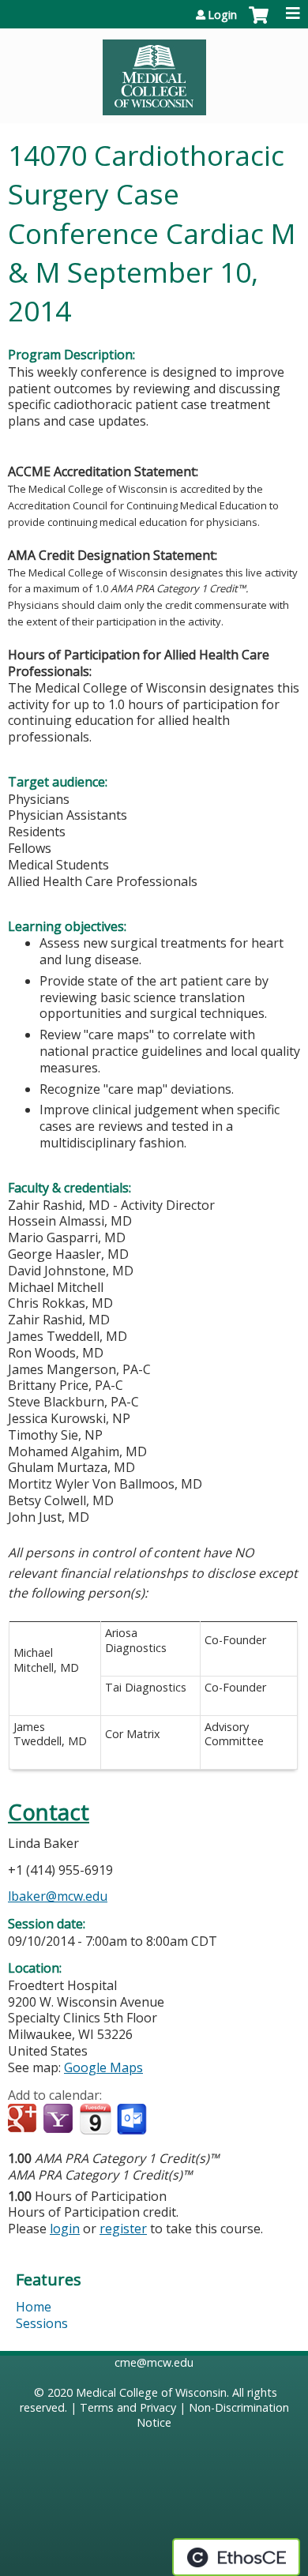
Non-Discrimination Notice (213, 2415)
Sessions (42, 2323)
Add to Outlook (133, 2120)
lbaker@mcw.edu (58, 1896)
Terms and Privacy (128, 2407)
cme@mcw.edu (154, 2362)
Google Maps (103, 2067)
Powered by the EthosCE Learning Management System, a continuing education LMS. (236, 2557)
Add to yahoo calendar (60, 2120)
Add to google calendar (24, 2120)
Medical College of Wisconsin (151, 2392)
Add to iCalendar (95, 2119)
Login (222, 15)
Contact (49, 1812)
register (123, 2229)
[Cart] (259, 23)
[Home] (154, 72)
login (65, 2229)
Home (34, 2307)
